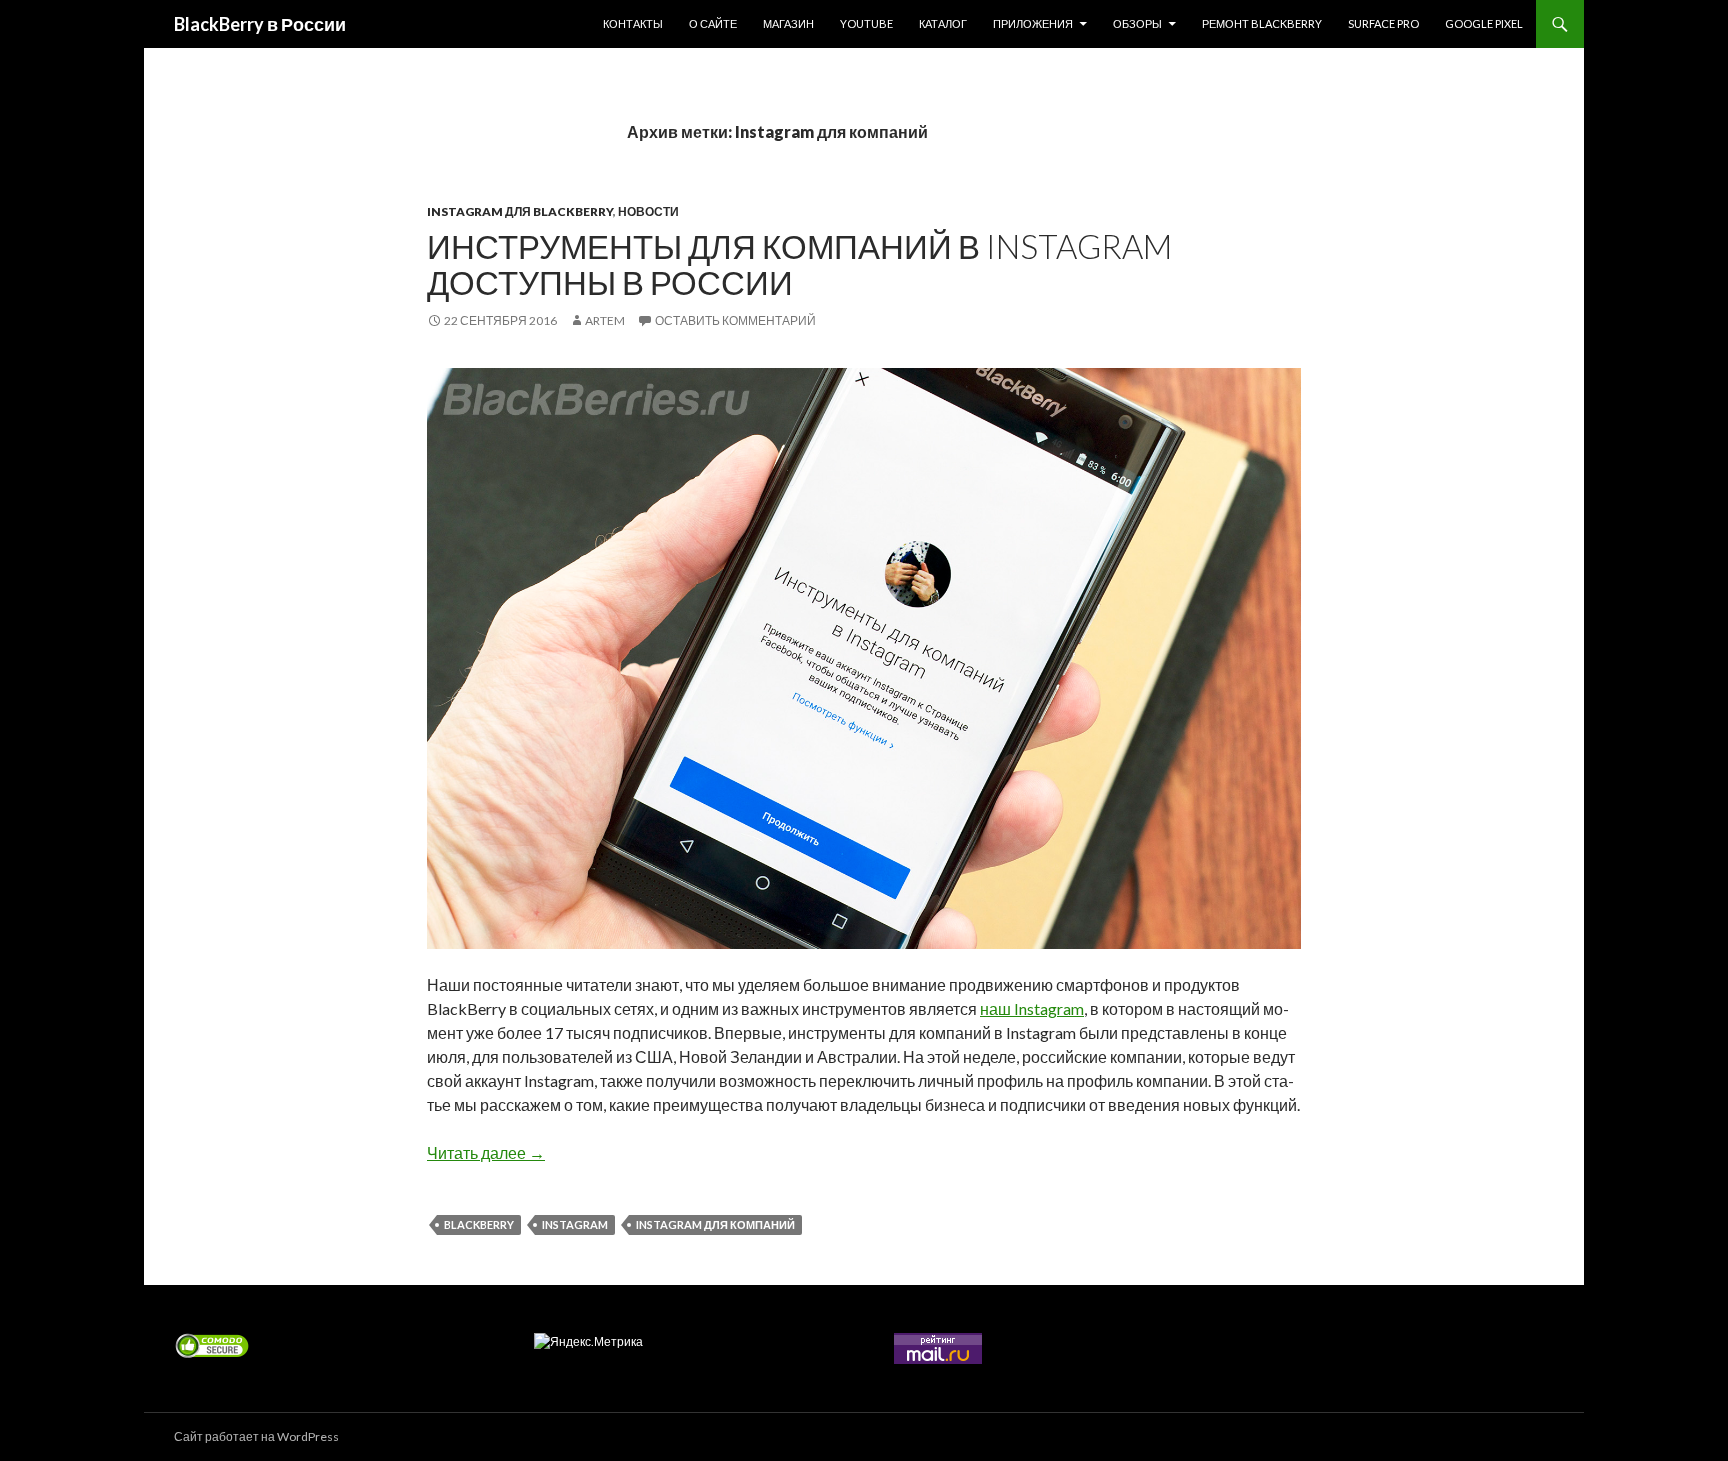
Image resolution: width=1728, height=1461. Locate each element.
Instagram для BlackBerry (520, 211)
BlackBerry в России (260, 24)
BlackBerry (479, 1224)
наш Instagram (1032, 1008)
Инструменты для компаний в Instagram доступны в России (799, 264)
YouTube (866, 23)
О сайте (713, 23)
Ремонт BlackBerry (1262, 23)
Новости (648, 211)
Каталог (943, 23)
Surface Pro (1383, 23)
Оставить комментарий (735, 320)
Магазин (788, 23)
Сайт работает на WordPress (256, 1436)
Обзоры (1137, 23)
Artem (605, 320)
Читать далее (486, 1152)
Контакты (633, 23)
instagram (575, 1224)
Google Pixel (1484, 23)
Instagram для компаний (715, 1224)
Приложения (1033, 23)
